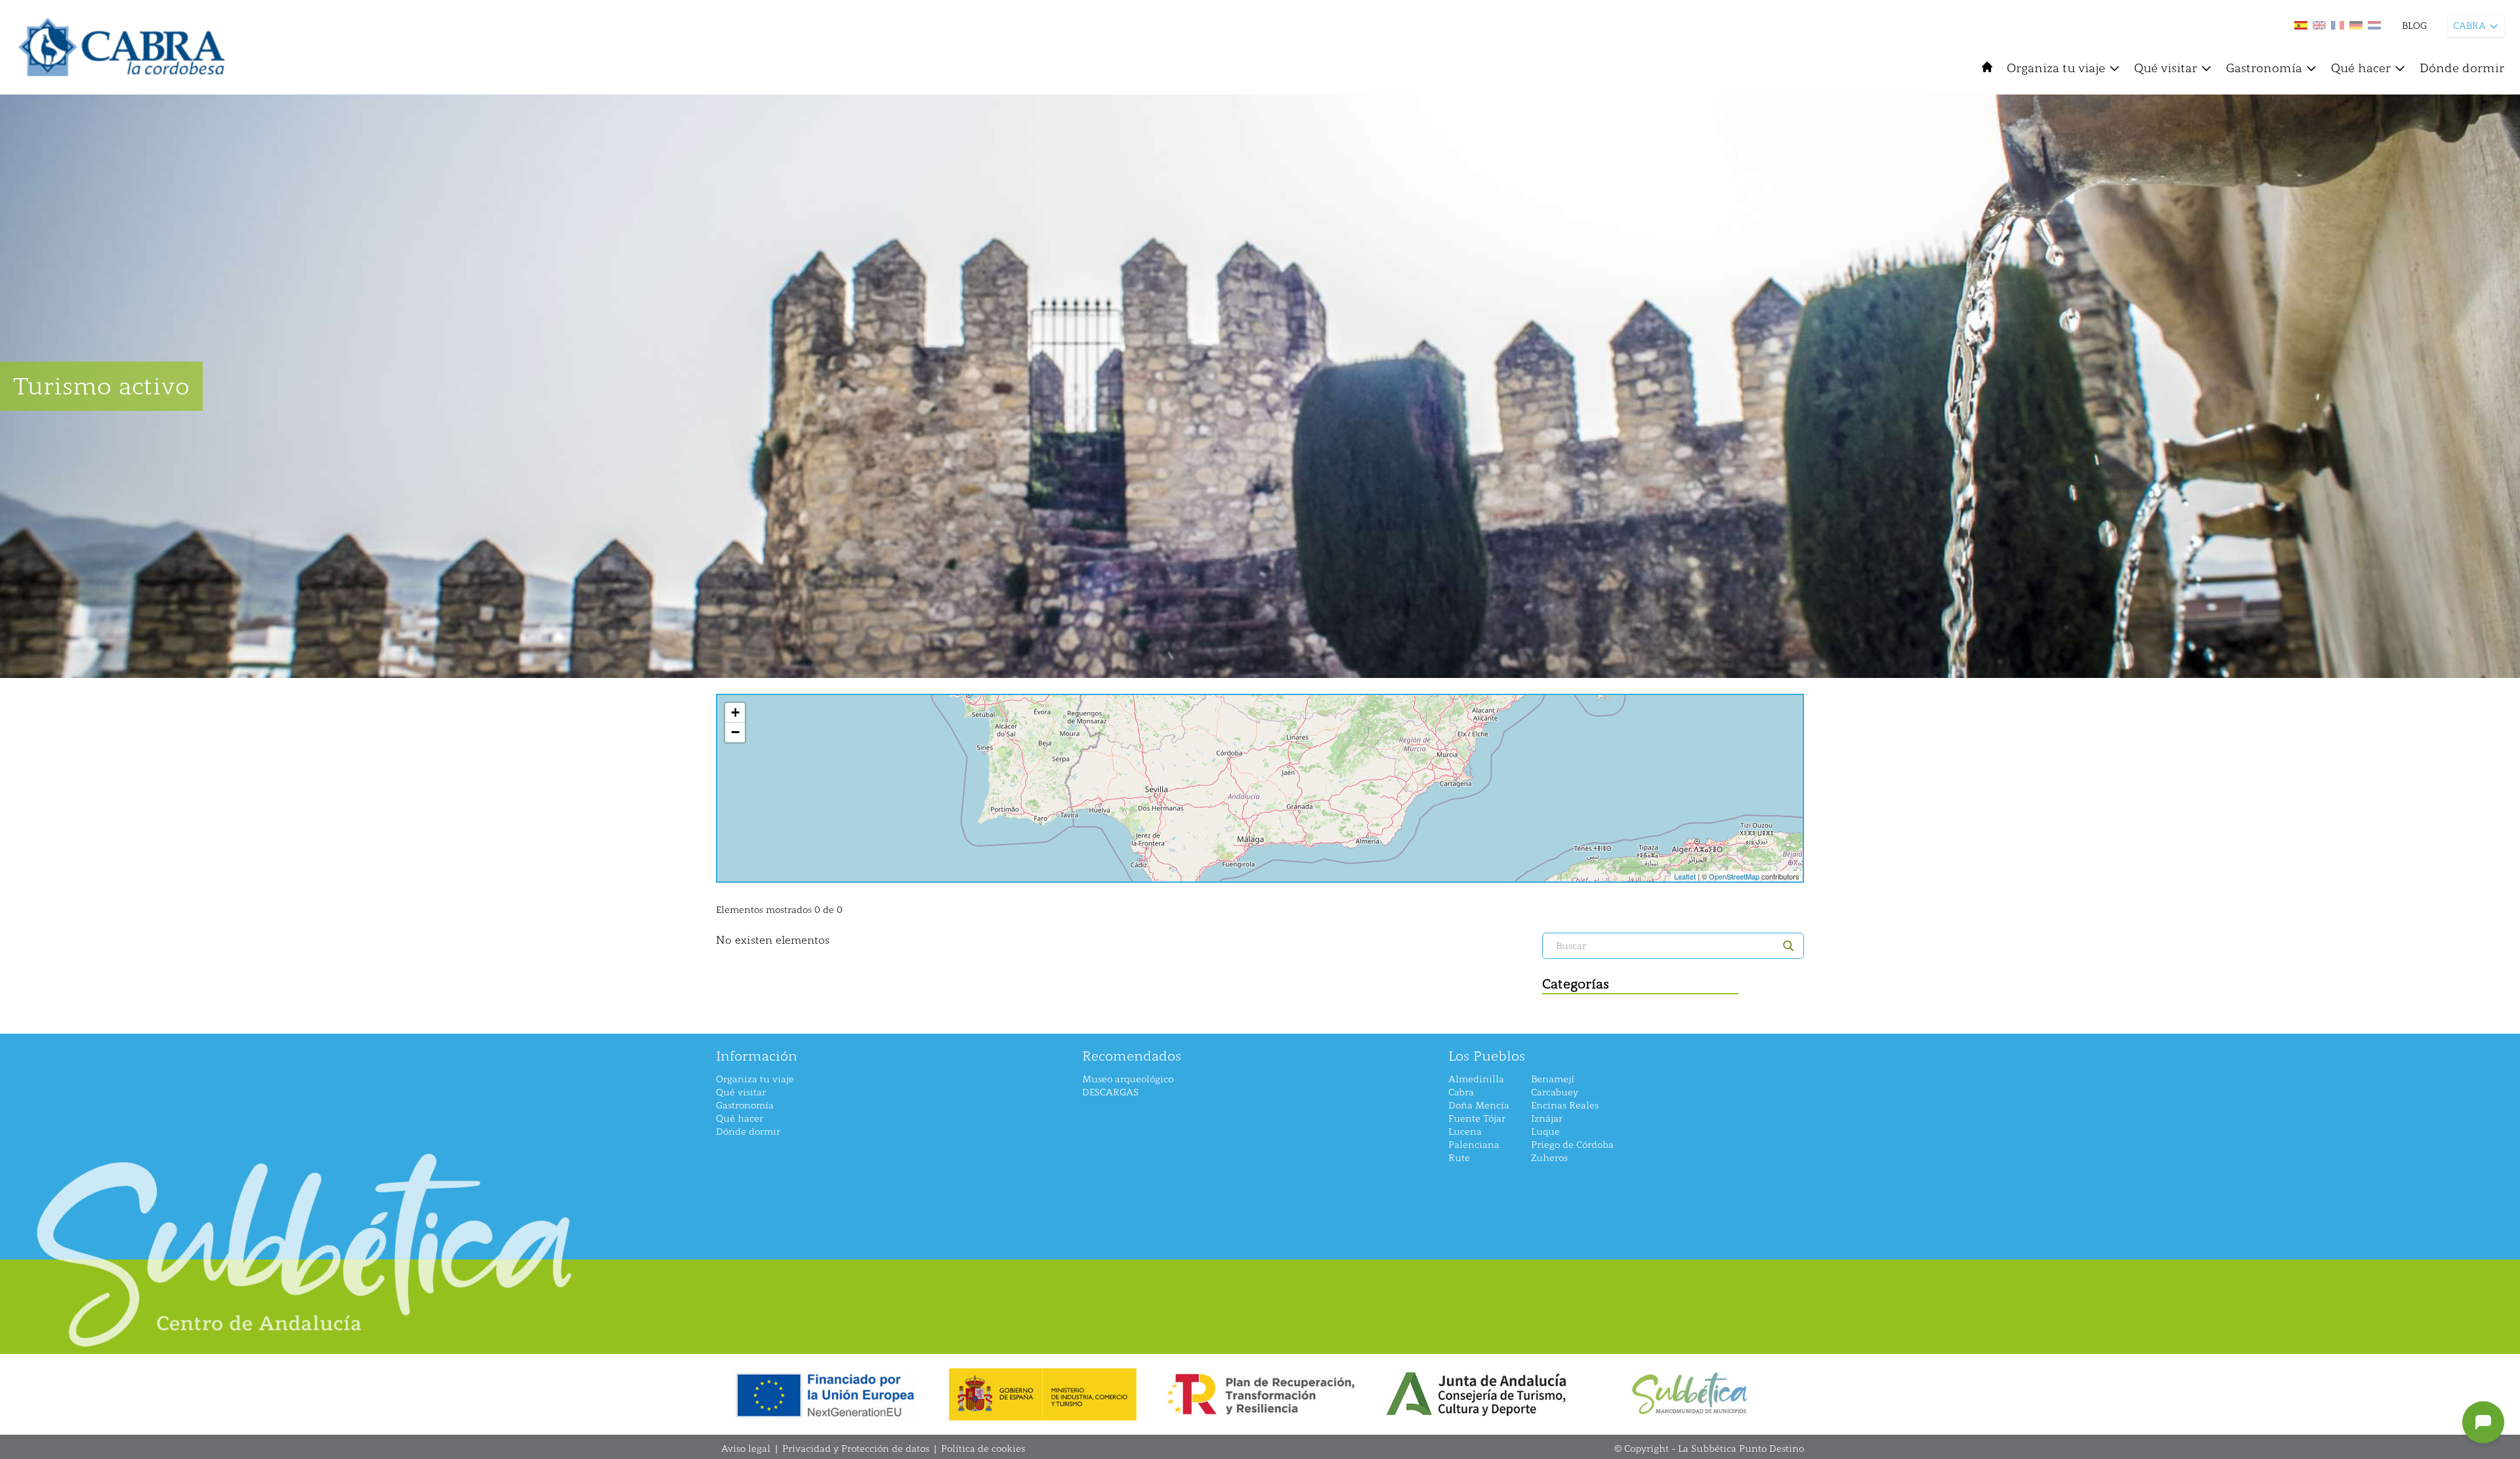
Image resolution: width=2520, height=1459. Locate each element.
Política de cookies (983, 1449)
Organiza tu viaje (2056, 68)
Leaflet (1685, 876)
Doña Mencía (1479, 1106)
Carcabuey (1555, 1092)
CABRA (2469, 26)
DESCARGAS (1110, 1092)
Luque (1545, 1132)
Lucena (1465, 1132)
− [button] (735, 732)
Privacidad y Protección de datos (856, 1449)
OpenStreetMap (1734, 876)
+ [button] (735, 712)
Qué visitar (2166, 68)
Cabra (1461, 1092)
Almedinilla (1476, 1079)
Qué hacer (2361, 68)
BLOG (2414, 26)
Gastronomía (2264, 68)
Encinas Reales (1565, 1106)
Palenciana (1474, 1145)
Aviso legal (746, 1449)
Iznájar (1547, 1119)
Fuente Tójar (1477, 1119)
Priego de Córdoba (1572, 1145)
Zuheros (1549, 1158)
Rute (1459, 1158)
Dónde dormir (2462, 68)
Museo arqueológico (1128, 1079)
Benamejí (1553, 1079)
